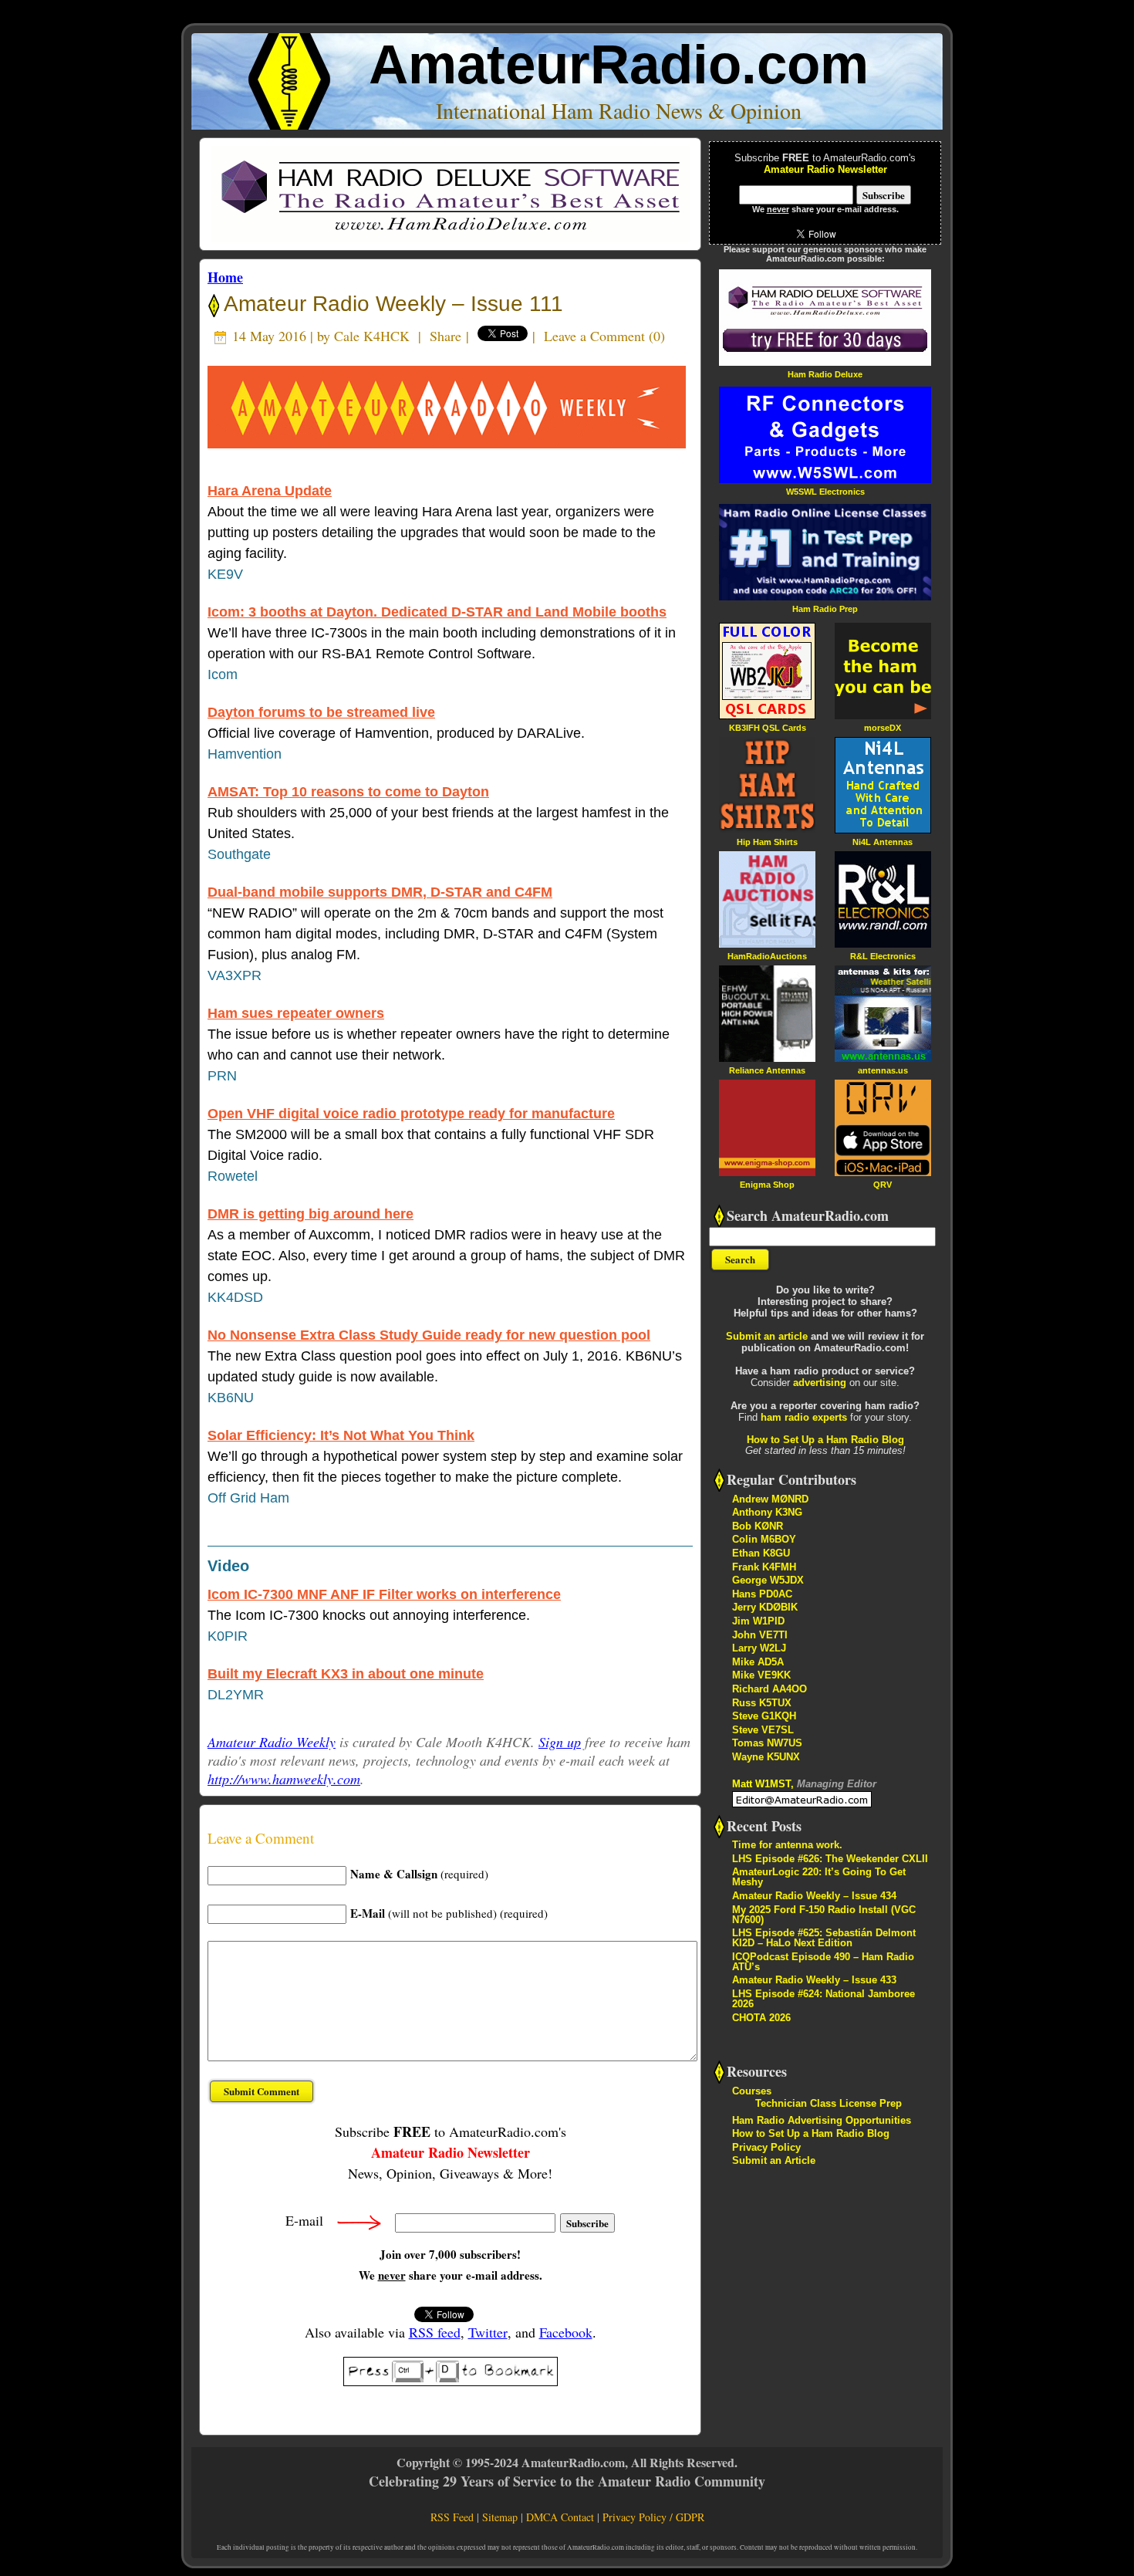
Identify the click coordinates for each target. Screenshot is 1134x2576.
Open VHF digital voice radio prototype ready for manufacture (411, 1114)
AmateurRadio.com (619, 64)
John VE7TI (760, 1635)
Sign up (560, 1742)
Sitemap (500, 2517)
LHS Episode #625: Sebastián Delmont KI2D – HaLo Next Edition (824, 1938)
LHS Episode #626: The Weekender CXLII (830, 1859)
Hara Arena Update (270, 491)
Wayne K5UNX (766, 1757)
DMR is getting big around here (310, 1214)
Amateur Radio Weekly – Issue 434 (814, 1896)
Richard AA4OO (769, 1689)
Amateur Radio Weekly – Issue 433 (814, 1980)
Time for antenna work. (787, 1845)
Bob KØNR (758, 1526)
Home (225, 277)
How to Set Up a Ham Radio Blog (825, 1440)
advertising (820, 1383)
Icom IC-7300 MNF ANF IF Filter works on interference (384, 1594)
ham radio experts (804, 1417)
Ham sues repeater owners (296, 1013)
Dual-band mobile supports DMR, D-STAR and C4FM (380, 892)
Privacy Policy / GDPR (653, 2517)
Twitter (488, 2332)
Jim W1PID (758, 1621)
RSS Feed (452, 2517)
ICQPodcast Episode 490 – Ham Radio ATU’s (823, 1962)
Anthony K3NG (767, 1512)
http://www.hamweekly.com (284, 1779)
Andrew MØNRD (770, 1499)
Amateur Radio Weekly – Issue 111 (391, 304)
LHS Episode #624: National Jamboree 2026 (823, 1999)
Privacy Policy (766, 2147)
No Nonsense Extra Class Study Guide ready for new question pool (429, 1335)
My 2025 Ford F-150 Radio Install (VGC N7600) (824, 1915)
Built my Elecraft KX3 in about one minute (346, 1674)
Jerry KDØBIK (765, 1607)
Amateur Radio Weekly (272, 1742)
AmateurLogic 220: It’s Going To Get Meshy (819, 1877)
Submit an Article (774, 2160)
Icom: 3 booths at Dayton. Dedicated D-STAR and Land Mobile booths (437, 612)
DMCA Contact (560, 2517)
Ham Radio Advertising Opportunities (822, 2120)
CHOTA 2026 (761, 2018)
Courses (752, 2091)
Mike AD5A (758, 1662)
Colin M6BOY (764, 1539)
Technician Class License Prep (829, 2103)
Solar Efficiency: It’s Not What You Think (341, 1435)
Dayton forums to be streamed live (321, 712)
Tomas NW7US (767, 1743)
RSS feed (435, 2332)
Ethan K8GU (761, 1553)
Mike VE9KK (761, 1675)
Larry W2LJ (759, 1648)
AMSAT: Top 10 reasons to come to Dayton (348, 792)
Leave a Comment (594, 336)
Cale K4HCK (372, 336)
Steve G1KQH (764, 1716)
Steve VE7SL (763, 1730)
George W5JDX (768, 1580)
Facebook (566, 2332)
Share (445, 336)
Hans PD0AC (762, 1594)
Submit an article (767, 1336)
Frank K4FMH (764, 1567)
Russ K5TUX (762, 1703)
